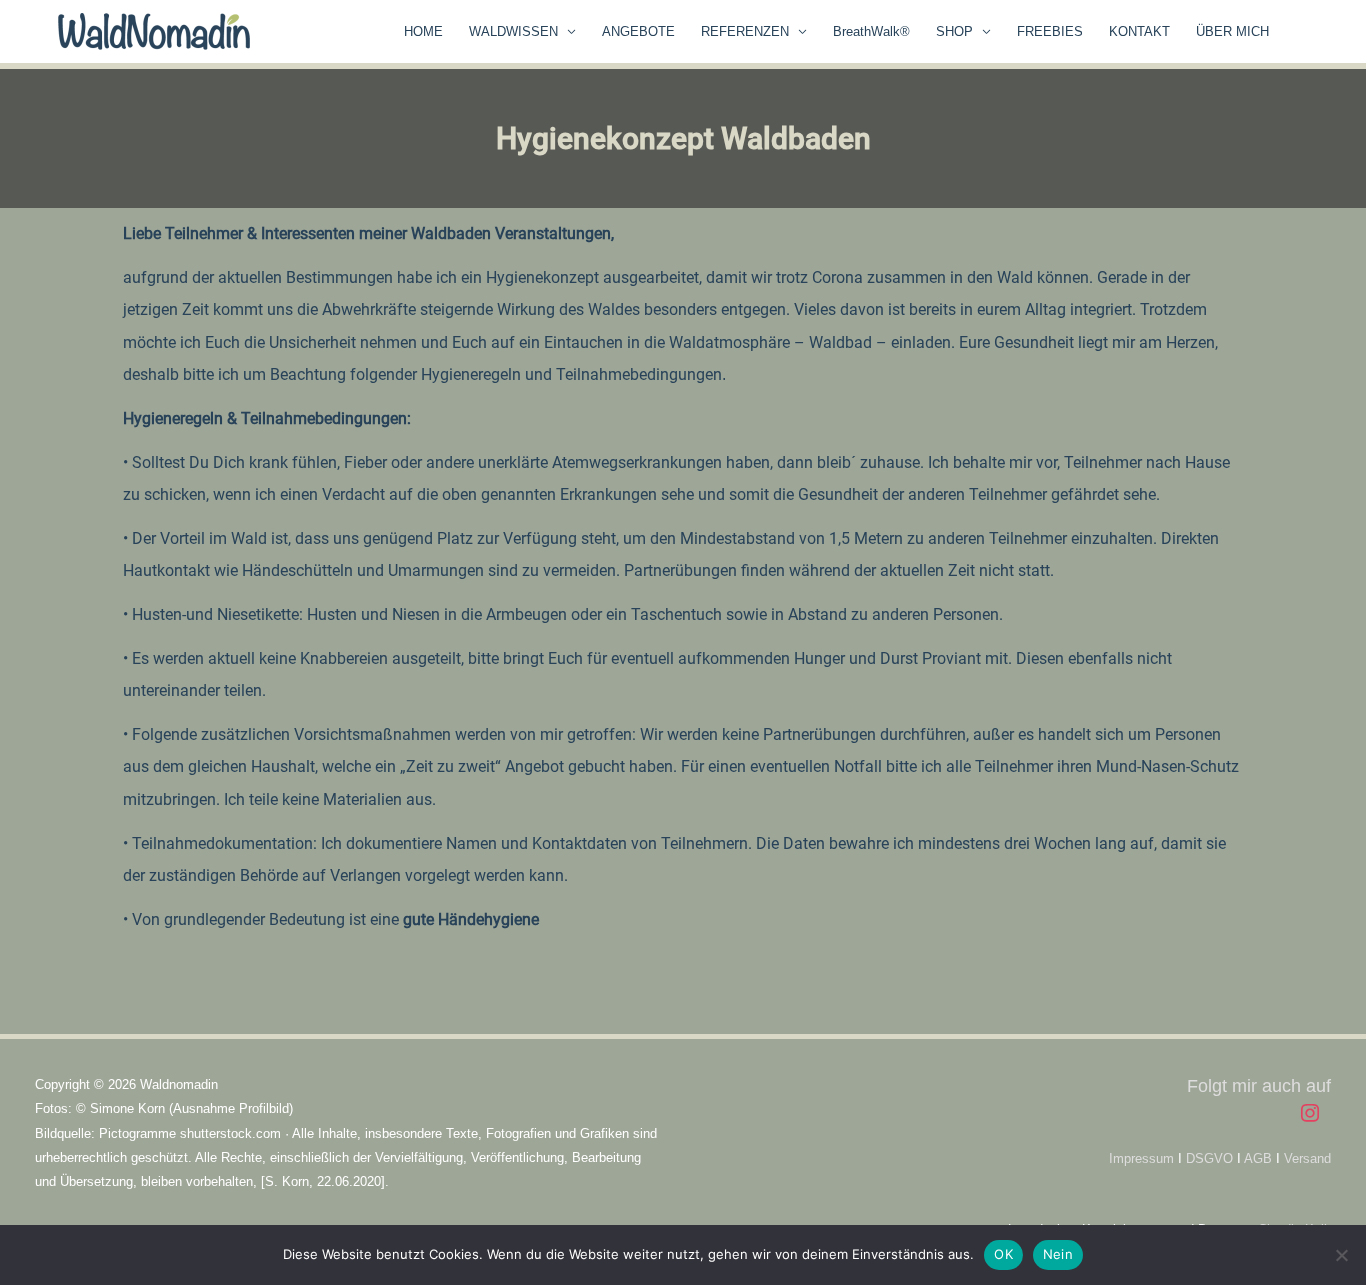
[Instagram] (1310, 1112)
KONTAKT (1139, 31)
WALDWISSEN (513, 31)
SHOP (954, 31)
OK (1003, 1254)
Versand (1307, 1158)
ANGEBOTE (638, 31)
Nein (1058, 1254)
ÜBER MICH (1232, 31)
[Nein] (1341, 1255)
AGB (1258, 1158)
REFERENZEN (745, 31)
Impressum (1141, 1158)
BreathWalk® (871, 31)
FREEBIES (1050, 31)
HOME (423, 31)
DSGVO (1209, 1158)
